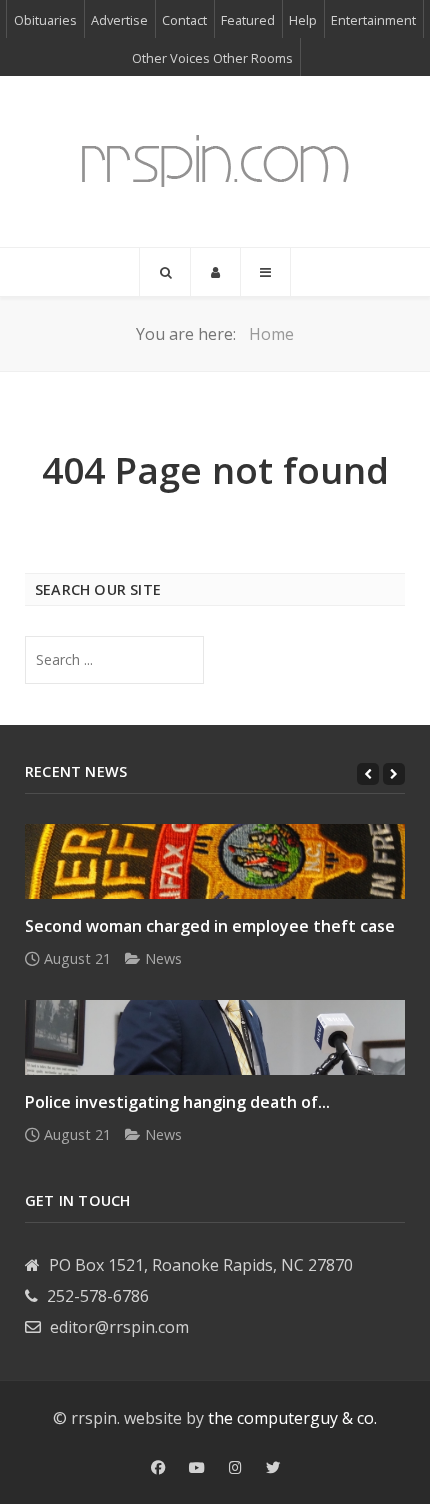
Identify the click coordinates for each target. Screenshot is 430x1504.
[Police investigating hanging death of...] (215, 1037)
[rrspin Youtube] (197, 1468)
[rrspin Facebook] (158, 1468)
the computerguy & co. (292, 1418)
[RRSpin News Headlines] (215, 161)
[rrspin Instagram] (235, 1468)
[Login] (215, 272)
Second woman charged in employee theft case (210, 926)
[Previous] (368, 774)
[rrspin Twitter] (273, 1468)
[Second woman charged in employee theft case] (215, 861)
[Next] (394, 774)
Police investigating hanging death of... (177, 1102)
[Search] (165, 272)
